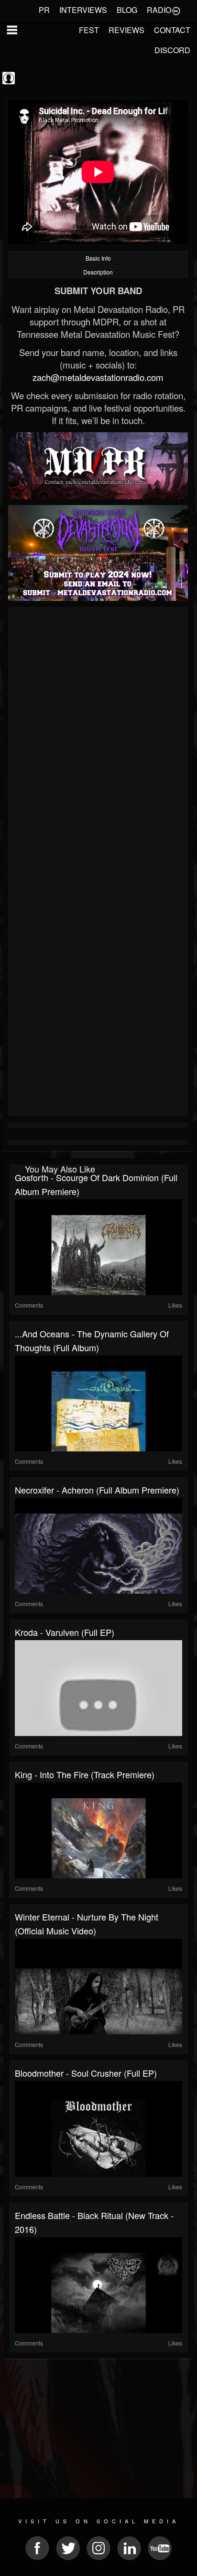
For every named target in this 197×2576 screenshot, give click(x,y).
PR (44, 10)
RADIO (159, 10)
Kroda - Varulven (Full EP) (65, 1632)
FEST (89, 30)
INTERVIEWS (83, 10)
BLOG (127, 10)
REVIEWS (126, 30)
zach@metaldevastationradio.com (98, 377)
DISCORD (172, 50)
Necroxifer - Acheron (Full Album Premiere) (97, 1490)
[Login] (176, 10)
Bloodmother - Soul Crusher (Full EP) (86, 2073)
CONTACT (172, 30)
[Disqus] (98, 737)
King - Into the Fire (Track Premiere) (85, 1774)
